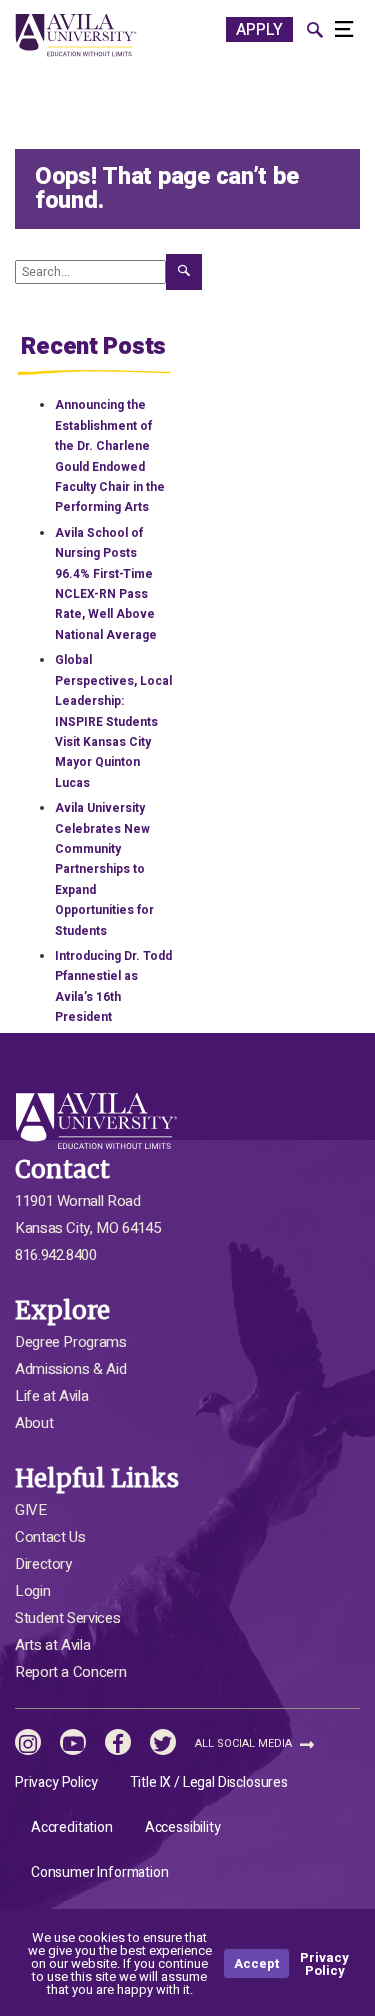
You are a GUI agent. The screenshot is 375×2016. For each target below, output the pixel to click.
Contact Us (50, 1537)
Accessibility (183, 1827)
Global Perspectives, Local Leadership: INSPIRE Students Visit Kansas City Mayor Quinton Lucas (113, 721)
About (34, 1423)
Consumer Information (100, 1872)
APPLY (259, 30)
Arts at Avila (52, 1645)
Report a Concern (70, 1672)
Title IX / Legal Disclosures (209, 1782)
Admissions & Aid (70, 1369)
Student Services (67, 1618)
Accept (256, 1963)
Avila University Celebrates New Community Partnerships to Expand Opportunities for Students (104, 869)
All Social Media (245, 1743)
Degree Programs (71, 1342)
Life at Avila (51, 1396)
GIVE (31, 1510)
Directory (43, 1564)
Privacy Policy (56, 1782)
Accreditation (72, 1827)
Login (32, 1591)
